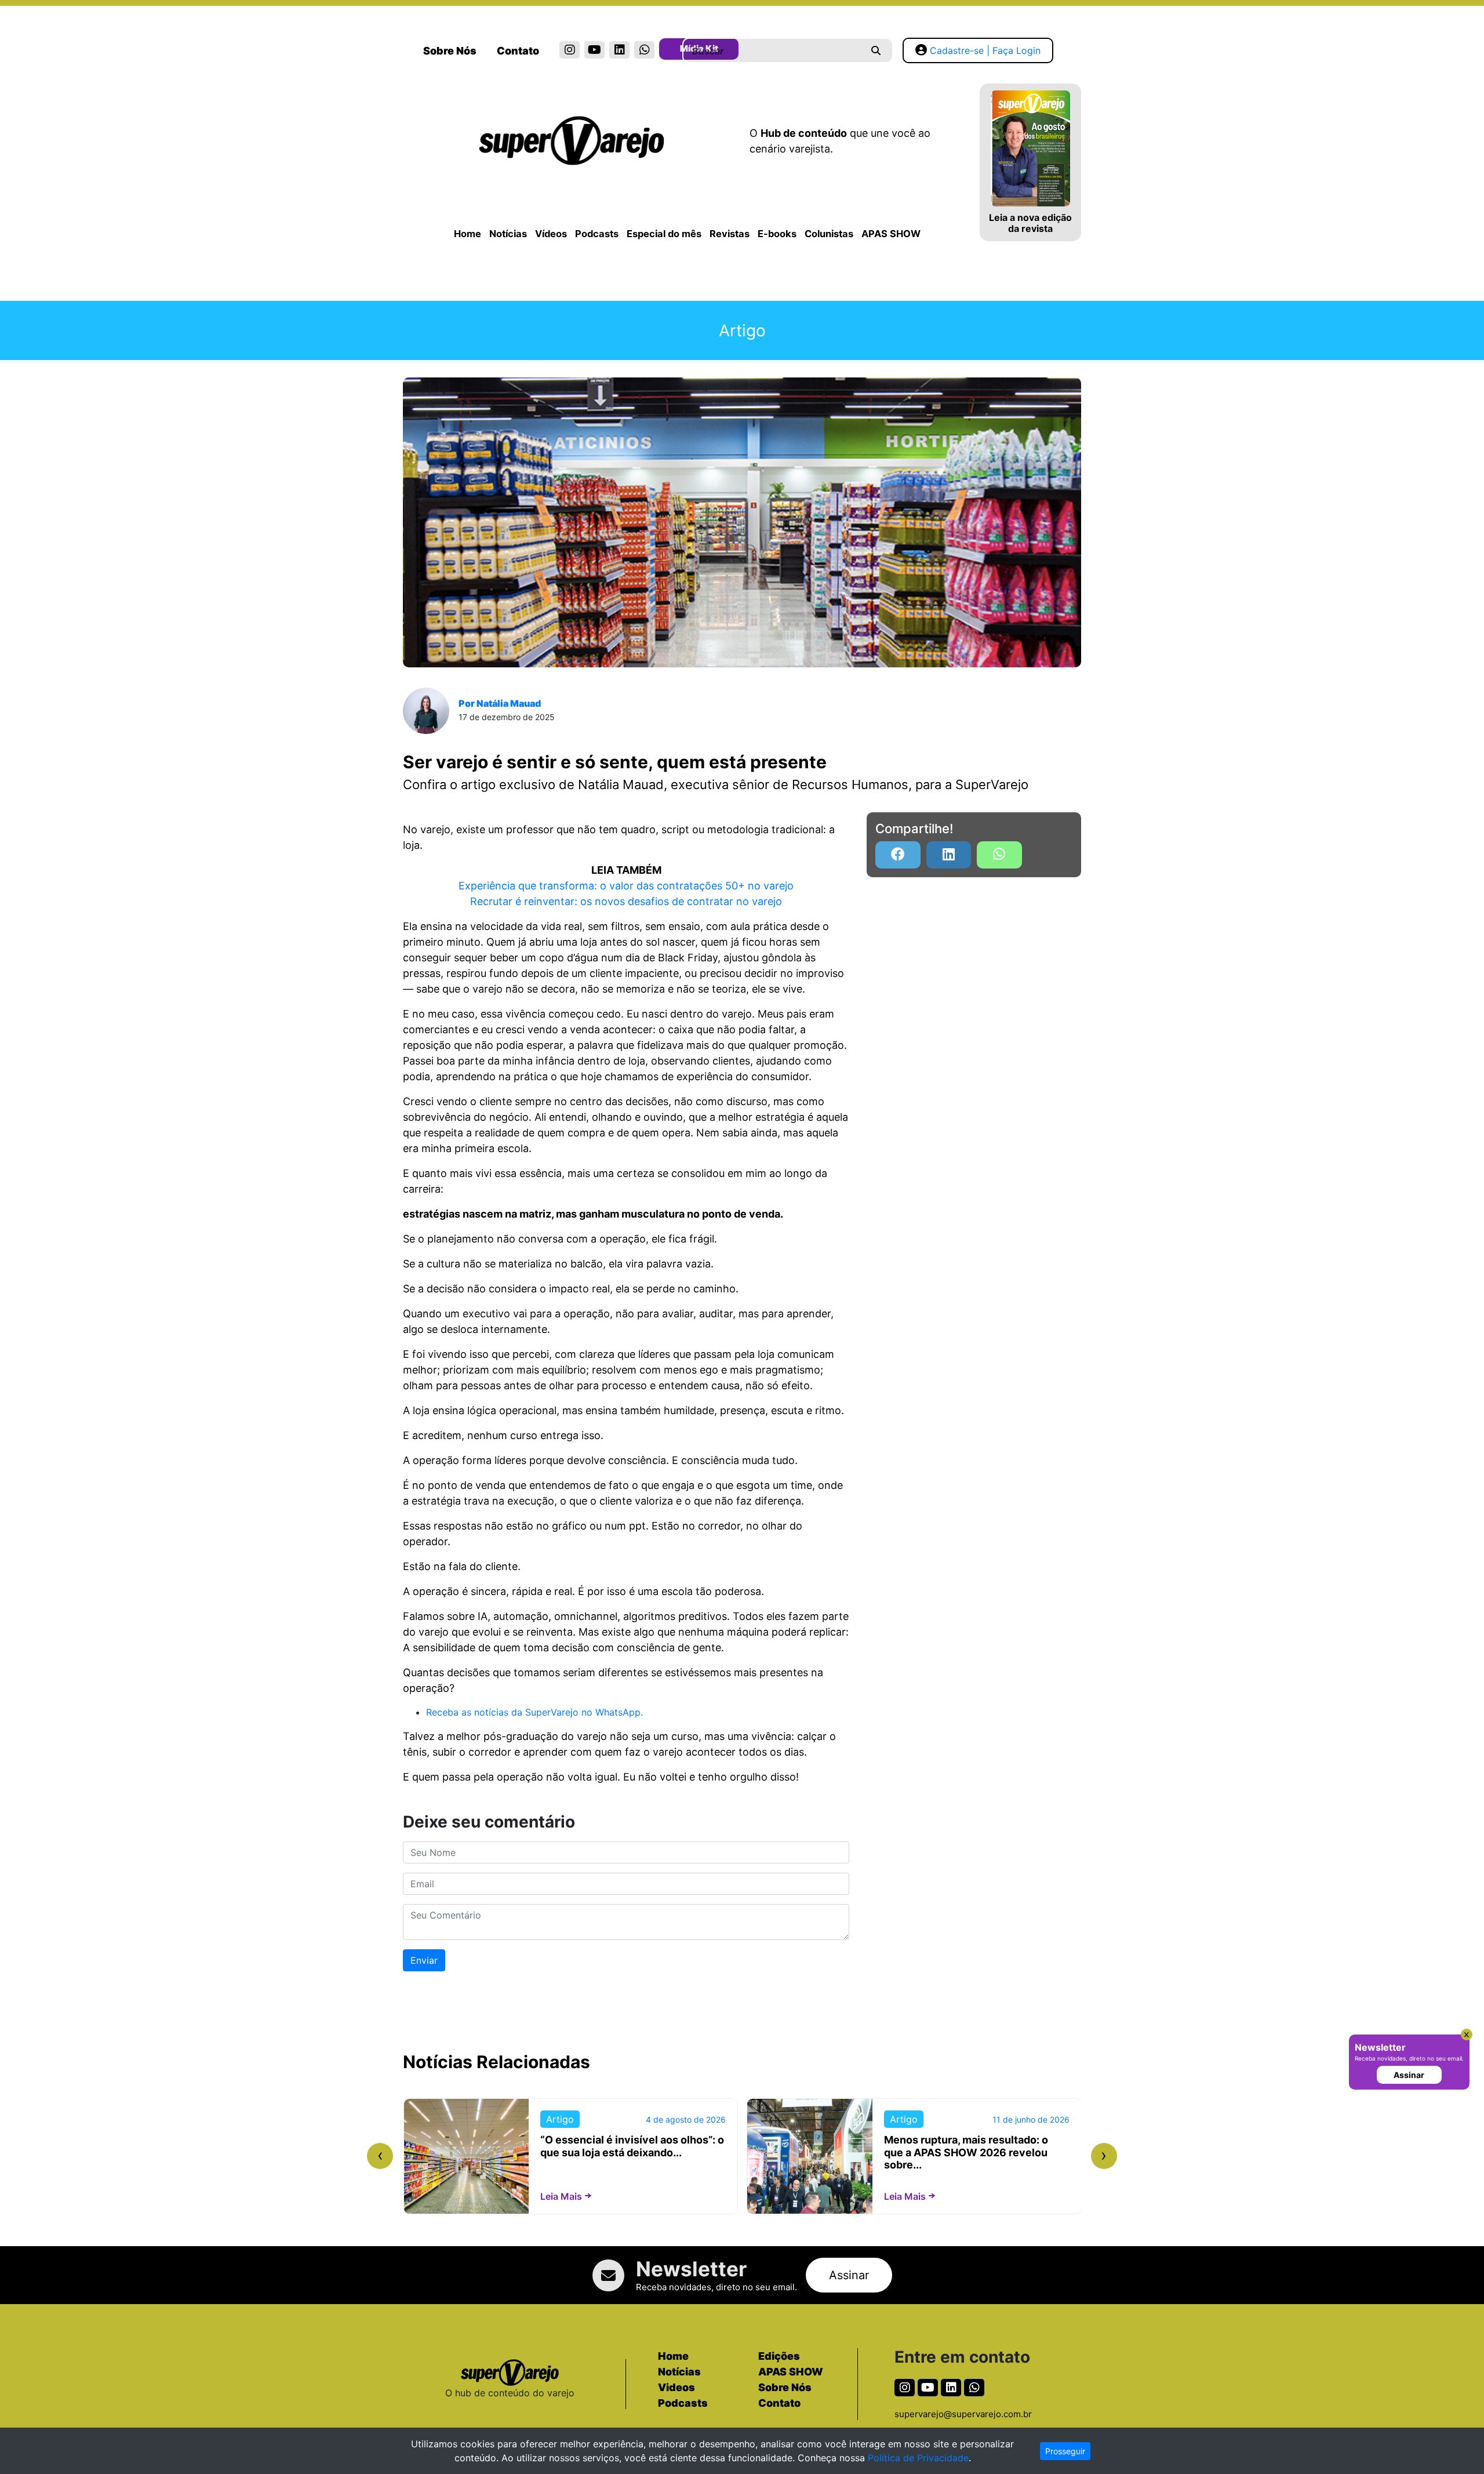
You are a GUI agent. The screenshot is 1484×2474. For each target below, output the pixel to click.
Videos (676, 2387)
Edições (779, 2356)
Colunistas (829, 234)
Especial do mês (664, 234)
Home (468, 234)
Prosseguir (1065, 2451)
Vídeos (551, 234)
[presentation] (380, 2156)
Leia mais (561, 2196)
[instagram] (570, 50)
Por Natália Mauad (500, 703)
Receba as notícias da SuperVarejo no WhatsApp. (534, 1712)
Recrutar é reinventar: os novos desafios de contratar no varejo (626, 901)
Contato (518, 51)
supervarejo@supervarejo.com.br (963, 2414)
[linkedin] (619, 50)
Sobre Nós (450, 51)
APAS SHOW (891, 234)
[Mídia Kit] (669, 51)
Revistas (730, 234)
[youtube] (594, 50)
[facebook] (898, 855)
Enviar (424, 1960)
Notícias (508, 234)
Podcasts (597, 234)
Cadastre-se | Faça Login (985, 50)
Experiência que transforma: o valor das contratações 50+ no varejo (626, 886)
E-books (777, 234)
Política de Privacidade (918, 2458)
